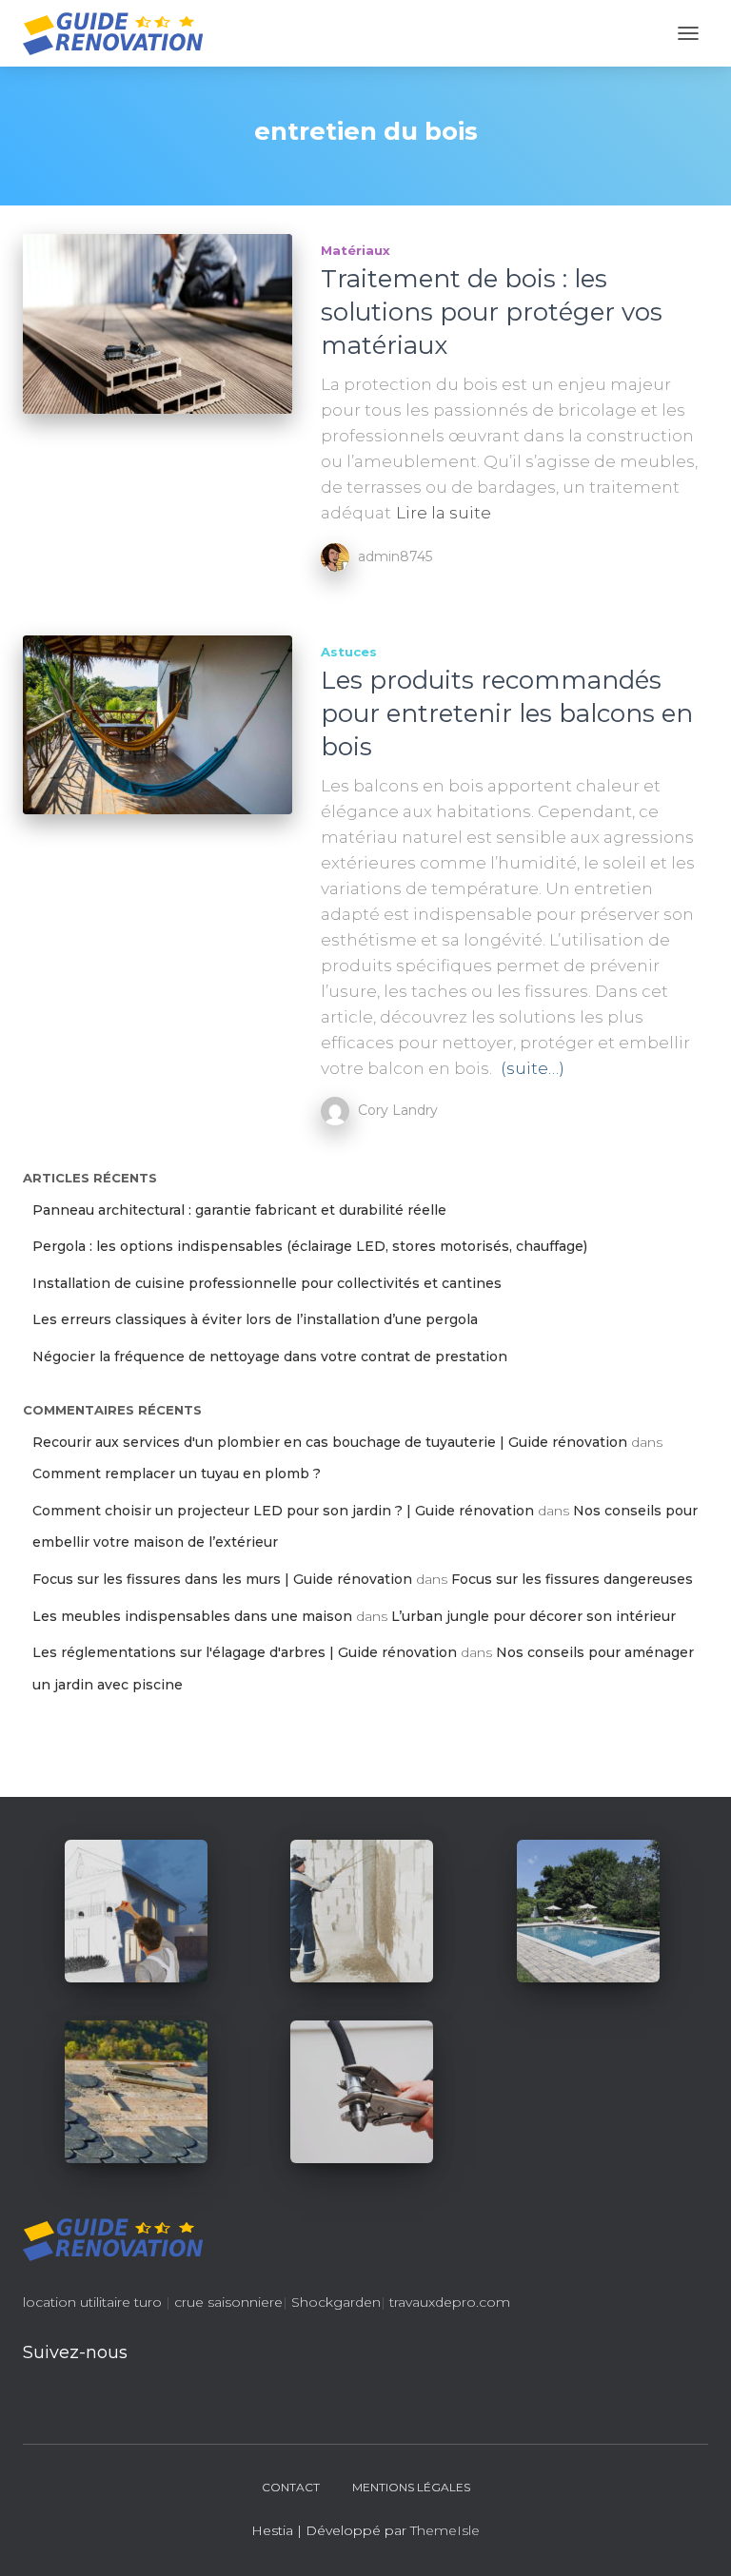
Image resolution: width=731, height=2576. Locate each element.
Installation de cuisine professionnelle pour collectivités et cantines (267, 1283)
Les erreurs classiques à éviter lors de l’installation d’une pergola (255, 1319)
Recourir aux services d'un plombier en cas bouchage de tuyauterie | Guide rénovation (330, 1442)
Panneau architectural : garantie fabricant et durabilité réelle (239, 1210)
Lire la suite (444, 513)
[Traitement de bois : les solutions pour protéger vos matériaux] (158, 323)
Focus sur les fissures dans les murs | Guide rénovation (222, 1579)
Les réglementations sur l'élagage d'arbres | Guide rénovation (245, 1652)
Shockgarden (336, 2302)
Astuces (349, 652)
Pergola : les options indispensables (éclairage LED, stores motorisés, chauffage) (310, 1246)
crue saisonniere (228, 2302)
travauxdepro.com (450, 2302)
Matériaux (356, 250)
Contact (291, 2487)
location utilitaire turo (92, 2302)
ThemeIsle (445, 2530)
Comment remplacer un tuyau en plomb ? (177, 1473)
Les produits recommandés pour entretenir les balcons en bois (507, 713)
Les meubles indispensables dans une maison (192, 1616)
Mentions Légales (411, 2487)
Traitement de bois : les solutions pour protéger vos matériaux (492, 312)
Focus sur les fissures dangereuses (572, 1579)
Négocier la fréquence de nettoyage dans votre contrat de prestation (270, 1356)
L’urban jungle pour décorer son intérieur (533, 1616)
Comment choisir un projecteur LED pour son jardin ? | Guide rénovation (283, 1511)
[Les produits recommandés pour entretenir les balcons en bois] (158, 725)
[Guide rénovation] (120, 33)
